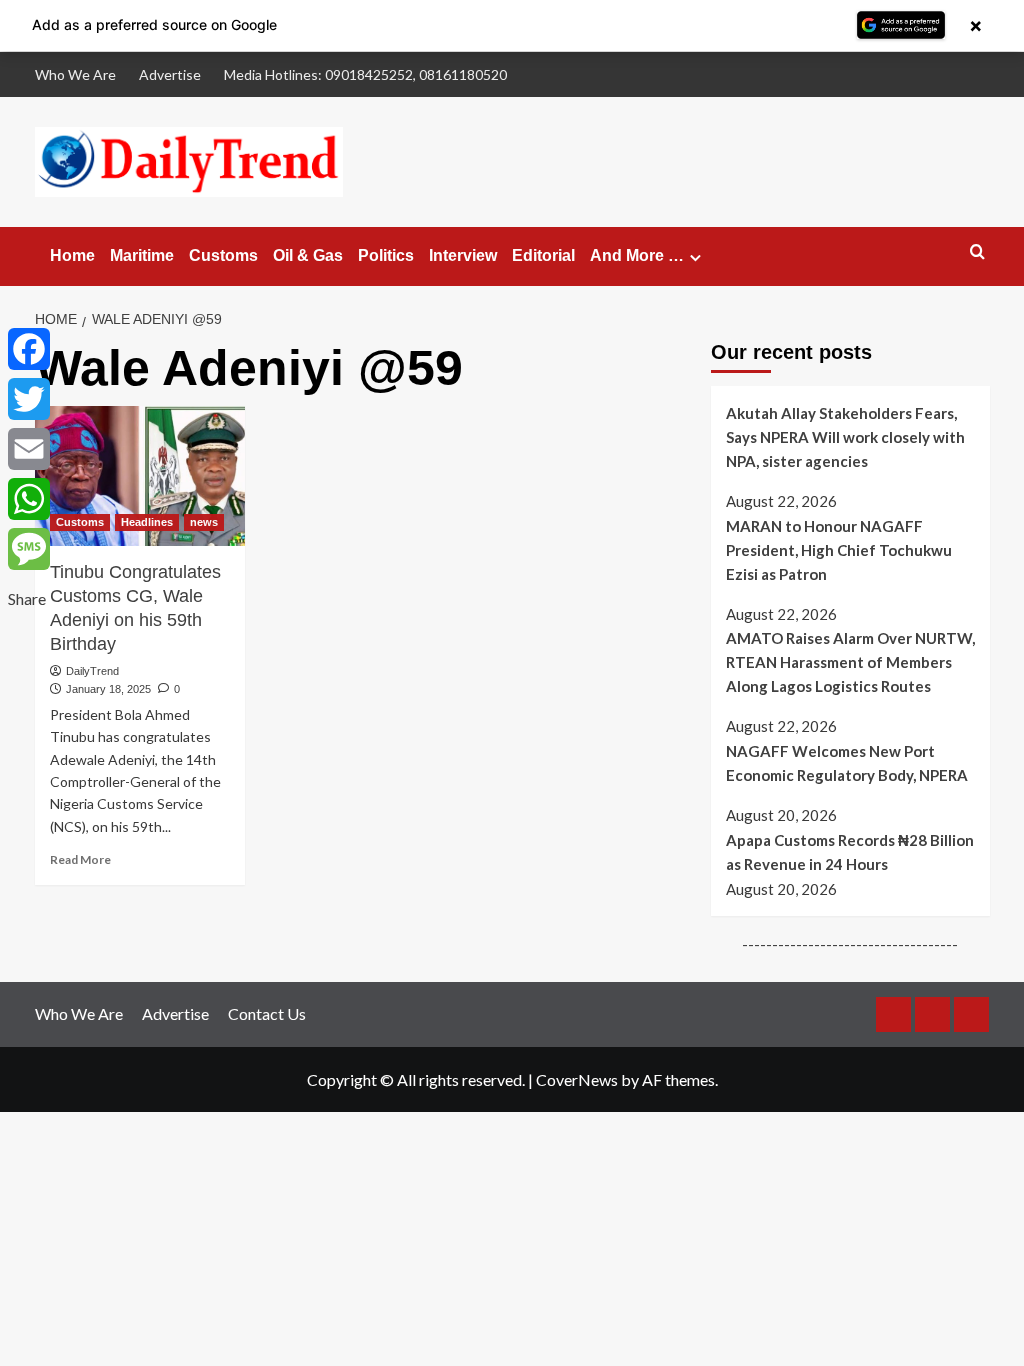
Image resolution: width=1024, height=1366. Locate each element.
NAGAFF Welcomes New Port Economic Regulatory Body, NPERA (847, 763)
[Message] (29, 549)
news (204, 522)
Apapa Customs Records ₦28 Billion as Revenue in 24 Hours (850, 852)
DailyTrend (92, 671)
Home (72, 255)
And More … (637, 255)
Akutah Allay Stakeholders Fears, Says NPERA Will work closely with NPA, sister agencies (845, 437)
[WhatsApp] (29, 499)
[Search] (977, 252)
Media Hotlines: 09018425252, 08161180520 (365, 74)
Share (27, 598)
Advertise (170, 74)
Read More (80, 859)
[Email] (29, 449)
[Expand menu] (695, 257)
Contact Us (267, 1013)
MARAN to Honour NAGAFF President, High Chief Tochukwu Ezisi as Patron (839, 550)
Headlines (147, 522)
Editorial (543, 255)
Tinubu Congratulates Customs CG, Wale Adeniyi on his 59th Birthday (135, 607)
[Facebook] (29, 349)
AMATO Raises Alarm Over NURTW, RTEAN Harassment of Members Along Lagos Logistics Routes (850, 662)
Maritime (142, 255)
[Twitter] (29, 399)
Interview (463, 255)
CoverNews (577, 1079)
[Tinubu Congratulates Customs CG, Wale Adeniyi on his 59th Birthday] (140, 476)
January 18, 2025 (108, 689)
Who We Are (75, 74)
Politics (386, 255)
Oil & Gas (308, 255)
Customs (223, 255)
